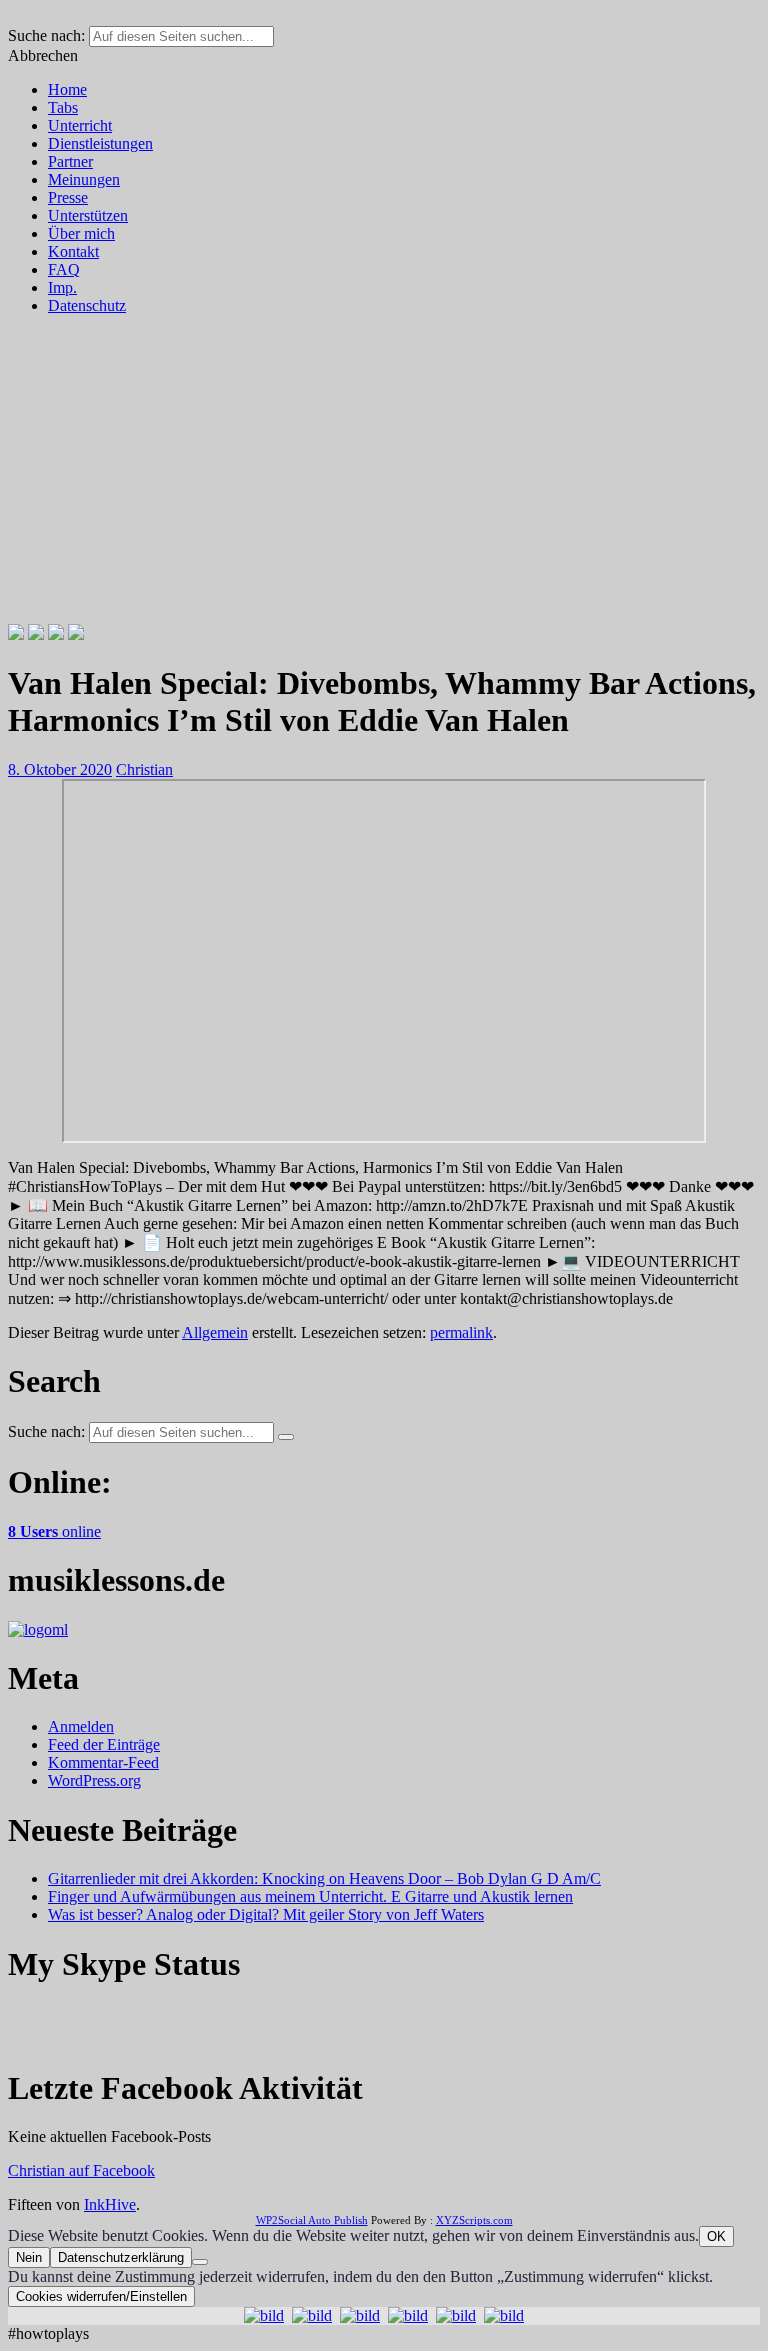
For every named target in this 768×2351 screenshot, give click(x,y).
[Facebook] (16, 634)
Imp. (62, 287)
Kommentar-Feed (103, 1762)
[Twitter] (36, 634)
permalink (461, 1332)
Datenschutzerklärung (121, 2257)
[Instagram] (56, 634)
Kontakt (73, 251)
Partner (70, 161)
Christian (144, 769)
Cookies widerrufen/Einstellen (101, 2296)
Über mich (81, 233)
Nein (29, 2257)
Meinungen (84, 179)
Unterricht (80, 125)
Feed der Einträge (104, 1744)
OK (716, 2236)
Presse (68, 197)
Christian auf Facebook (81, 2170)
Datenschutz (87, 305)
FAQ (64, 269)
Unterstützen (88, 215)
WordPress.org (94, 1780)
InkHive (110, 2204)
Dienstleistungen (100, 143)
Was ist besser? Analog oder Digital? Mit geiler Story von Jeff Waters (266, 1914)
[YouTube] (76, 634)
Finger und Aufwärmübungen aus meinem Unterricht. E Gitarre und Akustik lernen (310, 1896)
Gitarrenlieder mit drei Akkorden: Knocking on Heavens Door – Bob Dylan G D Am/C (324, 1878)
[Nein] (200, 2262)
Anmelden (81, 1726)
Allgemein (215, 1332)
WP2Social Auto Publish (312, 2220)
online (54, 1531)
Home (67, 89)
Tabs (63, 107)
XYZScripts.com (474, 2220)
